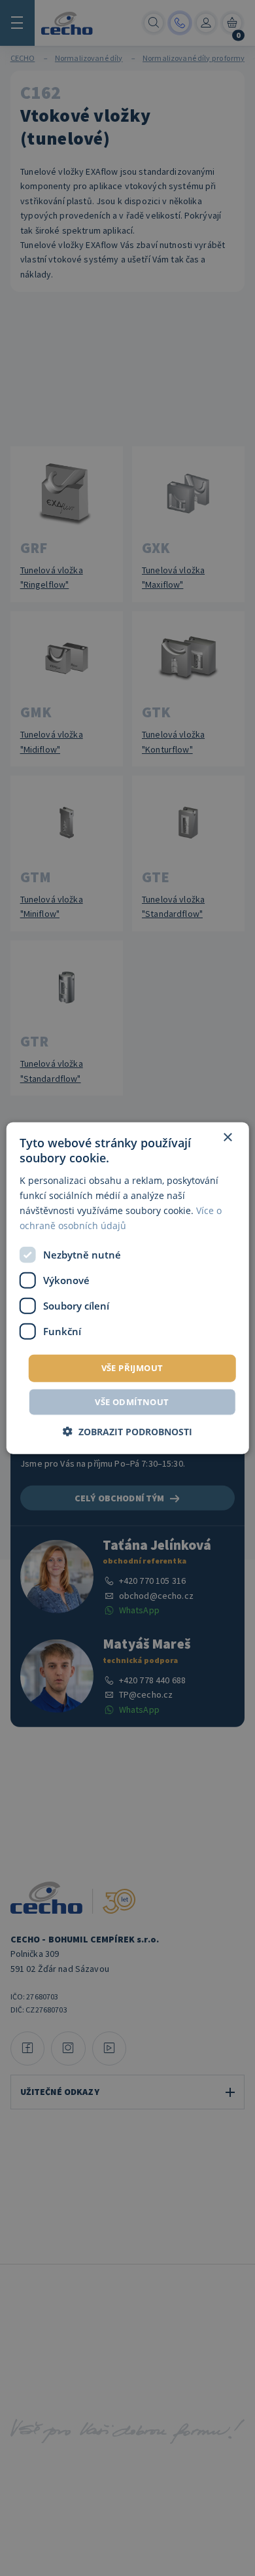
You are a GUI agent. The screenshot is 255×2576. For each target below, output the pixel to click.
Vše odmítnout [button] (132, 1401)
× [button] (227, 1138)
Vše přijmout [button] (132, 1368)
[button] (127, 1431)
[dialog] (128, 1288)
